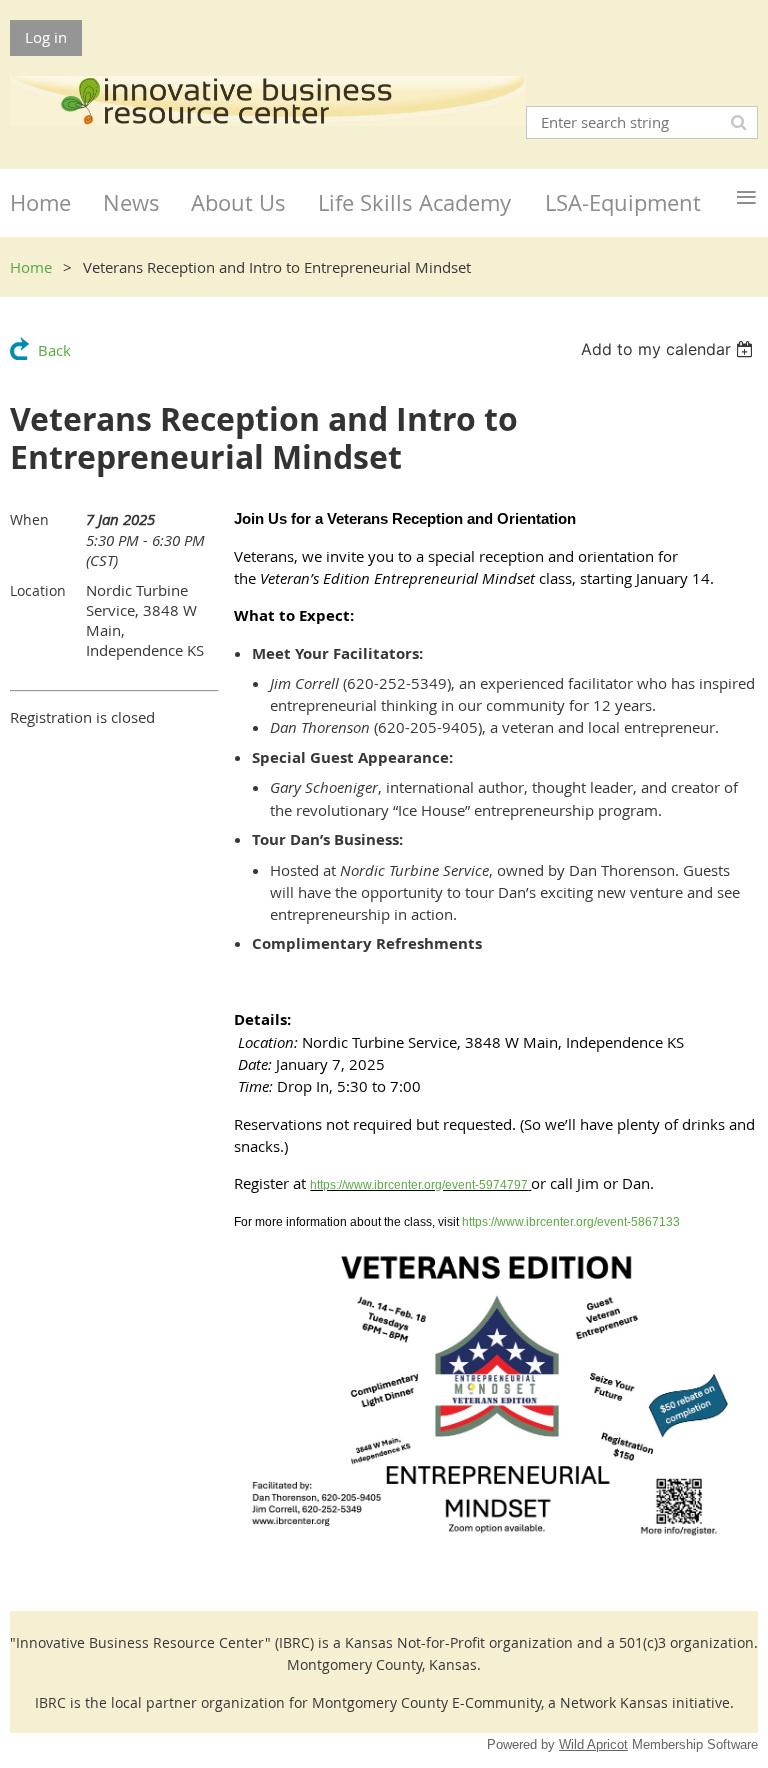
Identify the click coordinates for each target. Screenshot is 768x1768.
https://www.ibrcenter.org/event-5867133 (571, 1222)
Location (38, 590)
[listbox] (669, 349)
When (29, 519)
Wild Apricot (593, 1744)
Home (31, 267)
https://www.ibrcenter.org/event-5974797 (419, 1185)
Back (54, 350)
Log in (46, 37)
